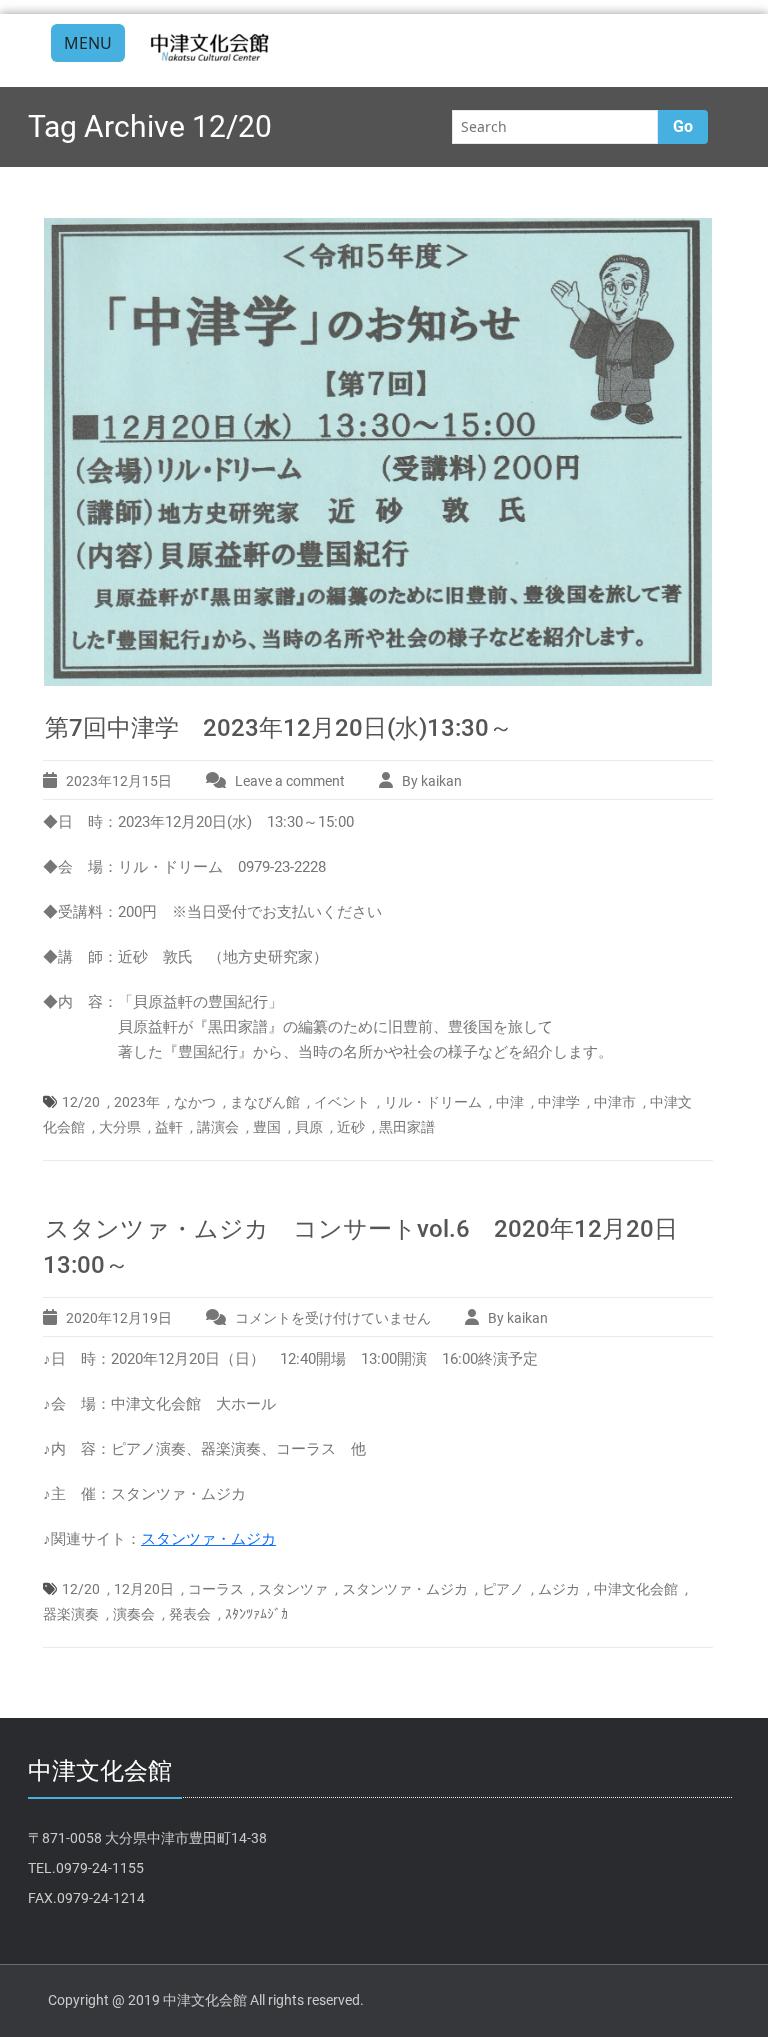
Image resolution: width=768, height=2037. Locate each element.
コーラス (216, 1589)
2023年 (137, 1102)
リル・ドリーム (433, 1102)
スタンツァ (293, 1589)
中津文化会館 (636, 1589)
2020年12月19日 (119, 1318)
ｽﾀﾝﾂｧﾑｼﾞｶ (256, 1614)
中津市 (615, 1102)
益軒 (169, 1127)
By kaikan (432, 781)
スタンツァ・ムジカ (208, 1539)
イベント (342, 1102)
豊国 (267, 1127)
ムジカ (559, 1589)
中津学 (559, 1102)
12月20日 (144, 1589)
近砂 (351, 1127)
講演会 (218, 1127)
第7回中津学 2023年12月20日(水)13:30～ (291, 728)
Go (683, 126)
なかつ (195, 1102)
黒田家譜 (407, 1127)
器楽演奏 (71, 1614)
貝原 (309, 1127)
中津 (510, 1102)
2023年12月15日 (119, 781)
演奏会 (134, 1614)
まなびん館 (265, 1102)
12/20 (81, 1102)
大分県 (120, 1127)
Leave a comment (290, 781)
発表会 (190, 1614)
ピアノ (503, 1589)
